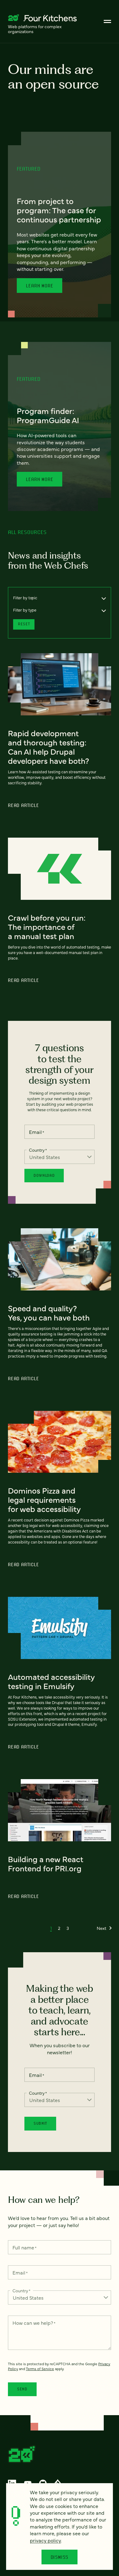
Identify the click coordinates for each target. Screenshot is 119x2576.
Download (44, 1175)
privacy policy (45, 2540)
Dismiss (60, 2557)
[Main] (107, 21)
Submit (40, 2123)
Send (22, 2389)
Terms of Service (40, 2369)
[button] (51, 1928)
